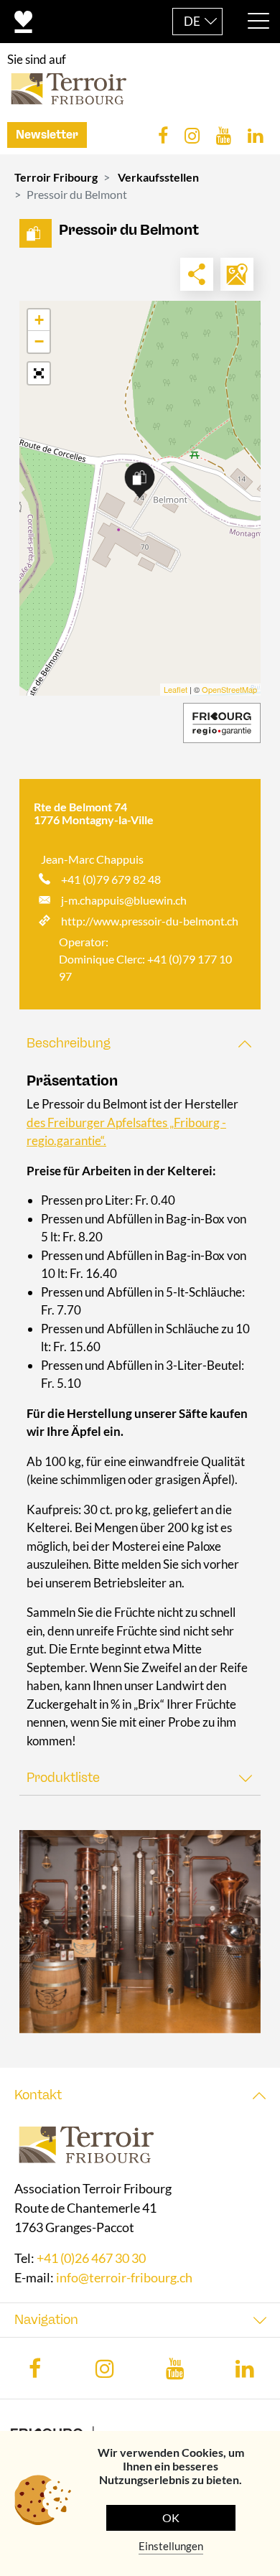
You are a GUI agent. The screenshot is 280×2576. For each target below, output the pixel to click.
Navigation (46, 2320)
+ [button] (39, 320)
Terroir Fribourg (56, 177)
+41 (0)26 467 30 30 (91, 2259)
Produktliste (63, 1778)
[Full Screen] (39, 373)
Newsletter (47, 135)
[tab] (140, 1044)
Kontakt (38, 2095)
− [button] (39, 341)
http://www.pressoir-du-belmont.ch (150, 921)
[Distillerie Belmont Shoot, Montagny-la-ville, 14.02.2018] (140, 1932)
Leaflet (176, 689)
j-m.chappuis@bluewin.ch (124, 900)
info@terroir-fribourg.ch (124, 2278)
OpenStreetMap (229, 689)
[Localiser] (237, 274)
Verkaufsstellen (158, 177)
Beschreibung (69, 1043)
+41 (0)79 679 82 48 (111, 879)
